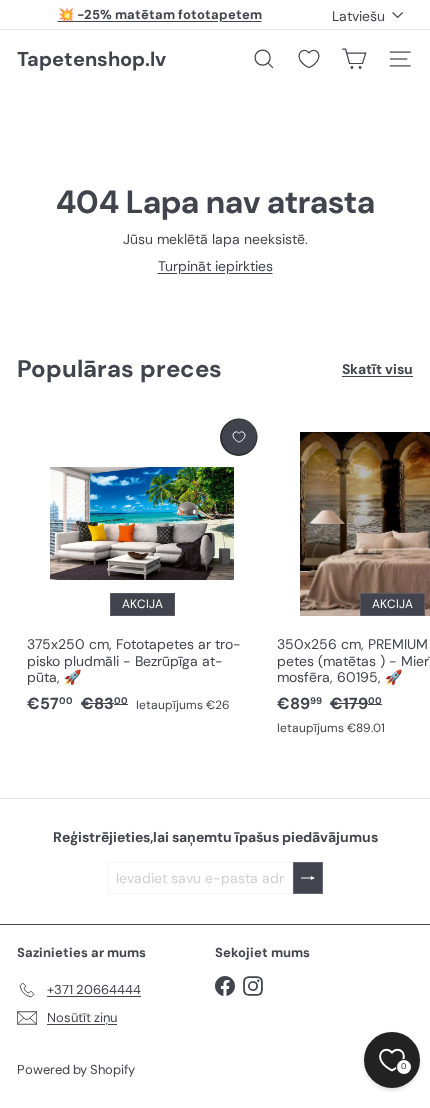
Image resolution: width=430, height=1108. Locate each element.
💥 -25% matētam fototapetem (160, 14)
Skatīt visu (377, 369)
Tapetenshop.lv (91, 59)
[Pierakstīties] (308, 878)
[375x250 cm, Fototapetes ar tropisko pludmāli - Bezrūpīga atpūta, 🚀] (142, 567)
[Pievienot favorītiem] (238, 437)
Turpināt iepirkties (215, 266)
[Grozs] (354, 59)
